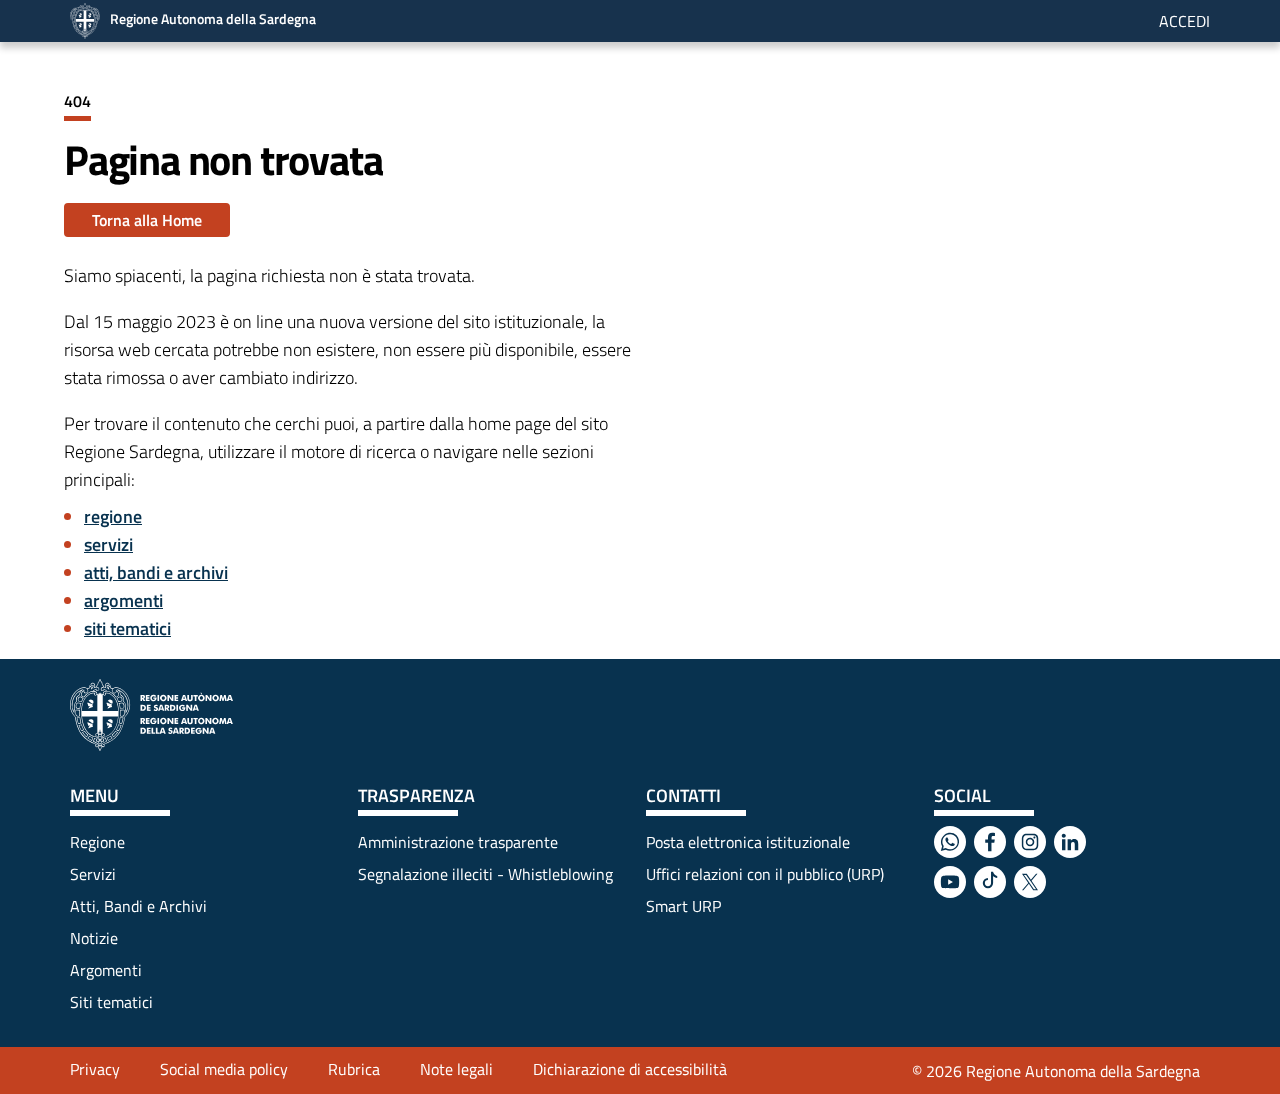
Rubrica (354, 1069)
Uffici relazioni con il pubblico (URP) (765, 874)
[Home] (151, 715)
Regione (97, 842)
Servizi (93, 874)
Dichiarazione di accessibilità (630, 1069)
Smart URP (683, 906)
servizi (108, 544)
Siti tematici (111, 1002)
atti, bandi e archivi (156, 572)
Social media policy (224, 1069)
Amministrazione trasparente (458, 842)
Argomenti (106, 970)
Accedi (1184, 21)
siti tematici (127, 628)
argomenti (123, 600)
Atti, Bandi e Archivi (138, 906)
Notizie (94, 938)
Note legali (456, 1069)
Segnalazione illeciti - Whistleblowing (485, 874)
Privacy (95, 1069)
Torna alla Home (147, 220)
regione (113, 516)
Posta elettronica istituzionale (748, 842)
